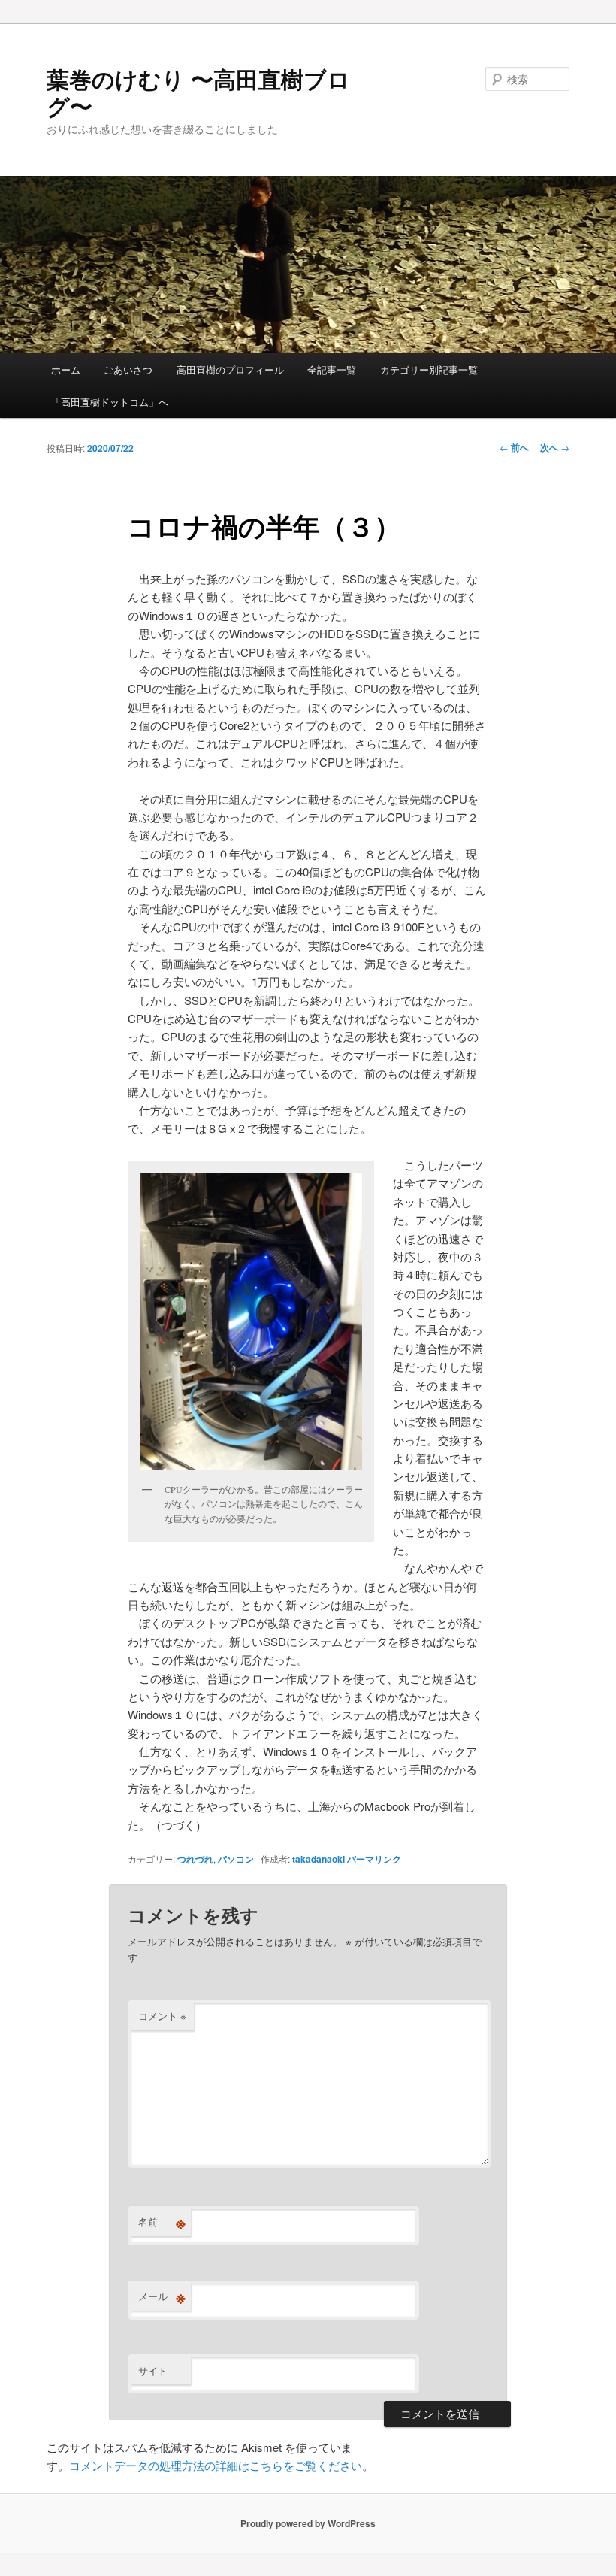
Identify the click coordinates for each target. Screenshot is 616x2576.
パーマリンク (374, 1859)
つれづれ (195, 1859)
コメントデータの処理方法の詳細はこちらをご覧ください (216, 2465)
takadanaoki (319, 1859)
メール (162, 2296)
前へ (514, 447)
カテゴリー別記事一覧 (429, 369)
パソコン (236, 1859)
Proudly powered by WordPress (308, 2523)
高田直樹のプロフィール (230, 369)
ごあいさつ (128, 369)
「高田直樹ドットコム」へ (110, 402)
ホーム (66, 369)
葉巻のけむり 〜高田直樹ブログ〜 (198, 92)
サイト (153, 2370)
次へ (555, 447)
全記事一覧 (332, 369)
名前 (162, 2222)
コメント (162, 2016)
